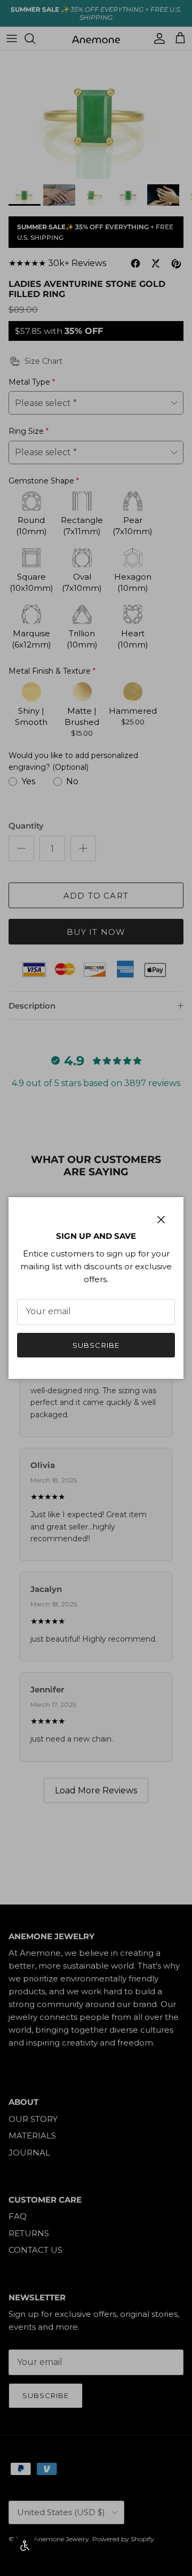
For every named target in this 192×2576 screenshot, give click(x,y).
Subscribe (96, 1345)
